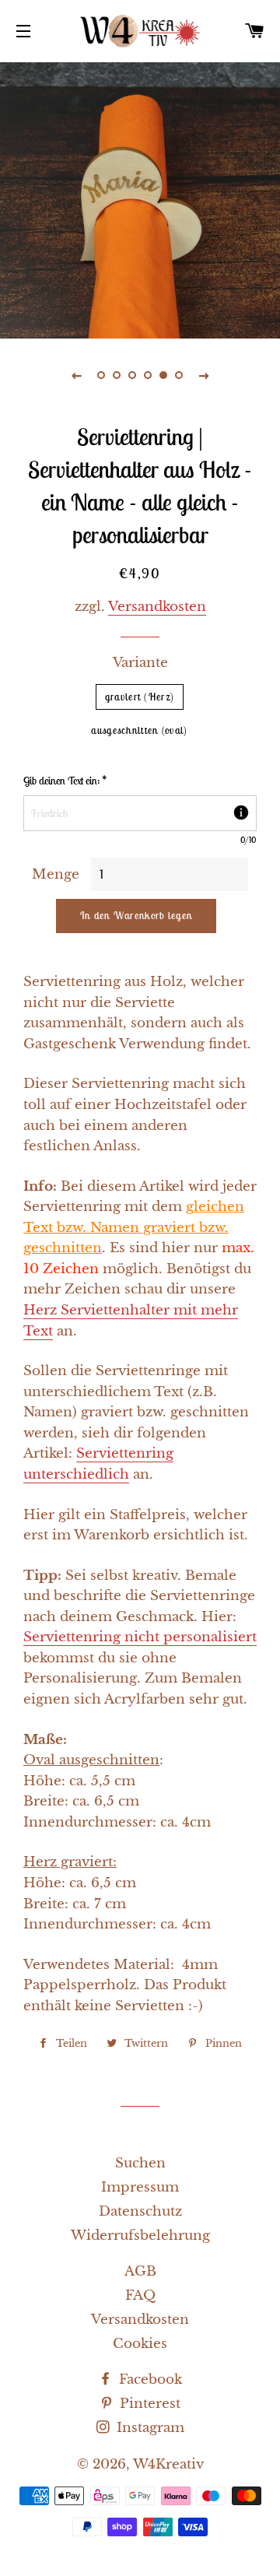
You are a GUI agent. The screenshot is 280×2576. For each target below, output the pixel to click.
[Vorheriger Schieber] (76, 375)
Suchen (140, 2163)
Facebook (149, 2379)
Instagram (149, 2428)
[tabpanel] (140, 198)
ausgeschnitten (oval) (139, 730)
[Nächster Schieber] (204, 375)
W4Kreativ (168, 2464)
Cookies (140, 2344)
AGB (140, 2271)
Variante (140, 663)
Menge (56, 874)
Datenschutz (140, 2211)
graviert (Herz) (140, 697)
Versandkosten (157, 607)
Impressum (140, 2187)
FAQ (140, 2295)
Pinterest (148, 2404)
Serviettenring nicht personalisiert (140, 1637)
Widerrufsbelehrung (140, 2236)
